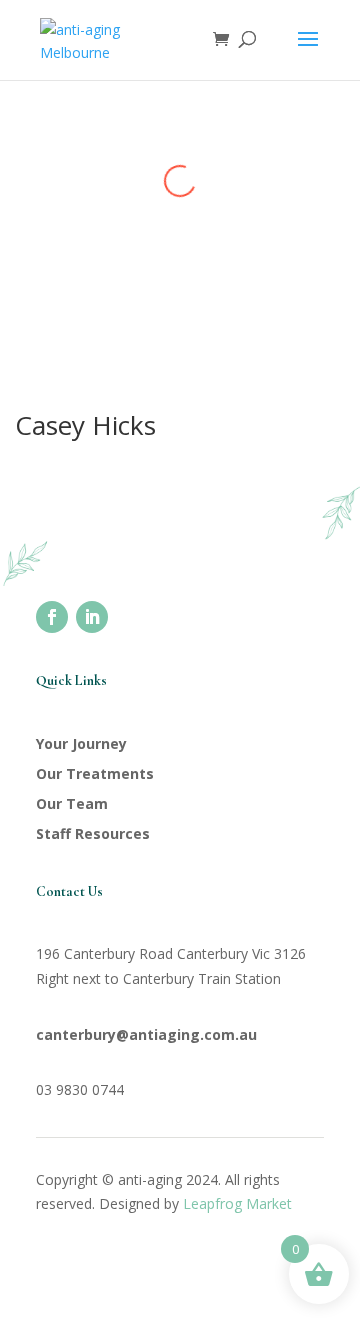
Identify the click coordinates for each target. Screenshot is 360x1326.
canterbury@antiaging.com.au (146, 1034)
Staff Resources (93, 833)
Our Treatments (95, 773)
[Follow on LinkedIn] (92, 617)
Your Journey (81, 743)
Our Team (72, 803)
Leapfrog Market (237, 1203)
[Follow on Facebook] (52, 617)
